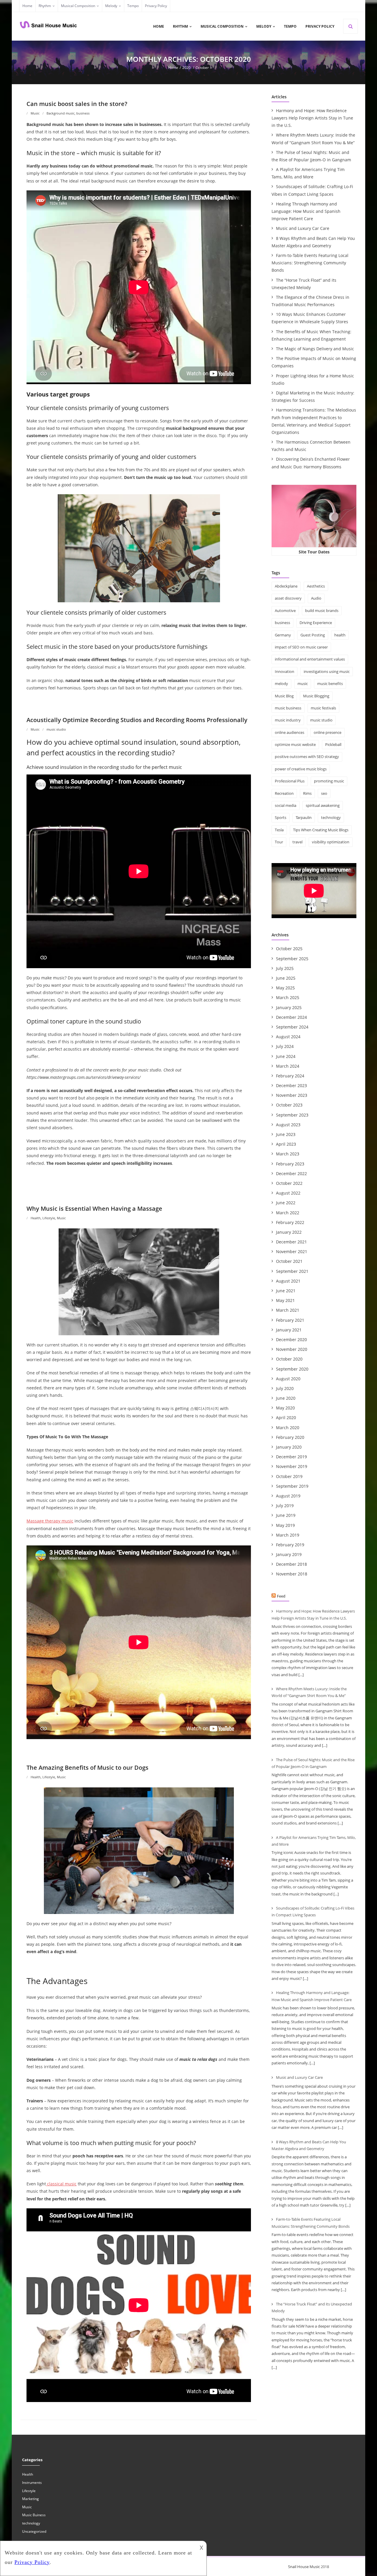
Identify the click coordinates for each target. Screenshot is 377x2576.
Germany (283, 635)
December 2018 (291, 1564)
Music (35, 113)
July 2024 (285, 1046)
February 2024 (290, 1076)
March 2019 (288, 1535)
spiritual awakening (323, 805)
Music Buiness (34, 2515)
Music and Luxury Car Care (303, 228)
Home (27, 6)
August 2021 (288, 1281)
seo (324, 793)
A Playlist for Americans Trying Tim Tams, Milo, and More (308, 173)
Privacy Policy (156, 6)
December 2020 (291, 1340)
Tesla (279, 830)
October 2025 (289, 949)
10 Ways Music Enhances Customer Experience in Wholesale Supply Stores (310, 318)
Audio (316, 598)
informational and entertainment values (310, 659)
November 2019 (292, 1466)
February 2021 (290, 1320)
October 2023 (289, 1105)
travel (297, 842)
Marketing (30, 2499)
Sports (281, 817)
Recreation (284, 793)
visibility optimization (331, 842)
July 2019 (285, 1506)
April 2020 (286, 1418)
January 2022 (289, 1232)
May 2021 (285, 1300)
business (83, 113)
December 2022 (291, 1173)
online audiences (290, 732)
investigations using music (327, 671)
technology (331, 817)
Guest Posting (313, 635)
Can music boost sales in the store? (77, 104)
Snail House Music (304, 2567)
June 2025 (286, 978)
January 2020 (289, 1447)
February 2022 (290, 1222)
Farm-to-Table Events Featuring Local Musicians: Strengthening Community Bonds (310, 263)
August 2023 (288, 1125)
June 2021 (286, 1291)
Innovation (285, 671)
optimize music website (295, 744)
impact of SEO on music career (301, 647)
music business (288, 708)
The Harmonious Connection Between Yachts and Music (311, 446)
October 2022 (289, 1183)
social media (286, 805)
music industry (288, 720)
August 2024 (288, 1037)
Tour (279, 842)
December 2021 (291, 1242)
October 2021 (289, 1261)
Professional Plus (290, 781)
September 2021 (292, 1271)
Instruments (32, 2483)
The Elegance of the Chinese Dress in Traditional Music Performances (310, 301)
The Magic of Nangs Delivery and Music (315, 349)
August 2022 (288, 1193)
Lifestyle (49, 1218)
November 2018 (292, 1574)
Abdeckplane (286, 586)
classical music (61, 2184)
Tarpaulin (304, 817)
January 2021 (289, 1330)
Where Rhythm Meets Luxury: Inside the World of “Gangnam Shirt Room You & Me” (313, 139)
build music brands (322, 611)
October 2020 (289, 1359)
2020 (186, 68)
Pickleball (333, 744)
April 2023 (286, 1144)
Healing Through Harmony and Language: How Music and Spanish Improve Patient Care (306, 211)
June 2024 (286, 1056)
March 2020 (288, 1428)
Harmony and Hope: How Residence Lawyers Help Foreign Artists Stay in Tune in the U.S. (312, 118)
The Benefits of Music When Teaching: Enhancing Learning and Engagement (311, 335)
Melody (111, 6)
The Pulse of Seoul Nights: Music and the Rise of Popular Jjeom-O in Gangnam (311, 156)
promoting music (329, 781)
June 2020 (286, 1398)
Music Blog (284, 696)
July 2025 (285, 968)
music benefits (330, 684)
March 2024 (288, 1066)
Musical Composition (78, 6)
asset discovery (288, 598)
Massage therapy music (50, 1521)
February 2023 (290, 1164)
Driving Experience (316, 623)
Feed (281, 1596)
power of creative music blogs (301, 769)
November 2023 (292, 1095)
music (303, 684)
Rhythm (45, 6)
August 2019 (288, 1496)
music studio (56, 729)
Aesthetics (316, 586)
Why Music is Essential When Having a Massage (94, 1209)
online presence (328, 732)
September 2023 (292, 1115)
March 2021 (288, 1310)
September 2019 (292, 1486)
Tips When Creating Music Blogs (321, 830)
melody (281, 684)
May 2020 (285, 1408)
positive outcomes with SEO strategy (307, 757)
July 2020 (285, 1388)
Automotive (285, 611)
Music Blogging (316, 696)
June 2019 (286, 1515)
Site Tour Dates (314, 552)
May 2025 (285, 988)
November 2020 (292, 1349)
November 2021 (292, 1251)
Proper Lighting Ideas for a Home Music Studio (313, 379)
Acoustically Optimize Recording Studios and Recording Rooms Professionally (137, 720)
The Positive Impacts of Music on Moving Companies (314, 362)
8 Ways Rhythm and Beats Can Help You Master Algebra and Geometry (313, 242)
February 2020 (290, 1437)
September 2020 (292, 1369)
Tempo (133, 6)
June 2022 (286, 1203)
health (340, 635)
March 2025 (288, 997)
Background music (61, 113)
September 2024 (292, 1027)
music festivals (323, 708)
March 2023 (288, 1154)
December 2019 (291, 1457)
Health (36, 1218)
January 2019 (289, 1554)
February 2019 (290, 1545)
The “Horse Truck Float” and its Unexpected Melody (304, 284)
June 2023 (286, 1134)
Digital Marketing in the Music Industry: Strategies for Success (313, 397)
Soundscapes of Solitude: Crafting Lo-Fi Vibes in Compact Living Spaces (312, 190)
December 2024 (291, 1017)
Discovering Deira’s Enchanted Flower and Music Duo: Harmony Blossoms (311, 463)
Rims (307, 793)
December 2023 (291, 1085)
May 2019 (285, 1525)
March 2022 (288, 1213)
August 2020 (288, 1379)
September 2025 (292, 959)
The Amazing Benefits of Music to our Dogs (87, 1768)
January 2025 (289, 1007)
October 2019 (289, 1476)
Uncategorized (34, 2531)
